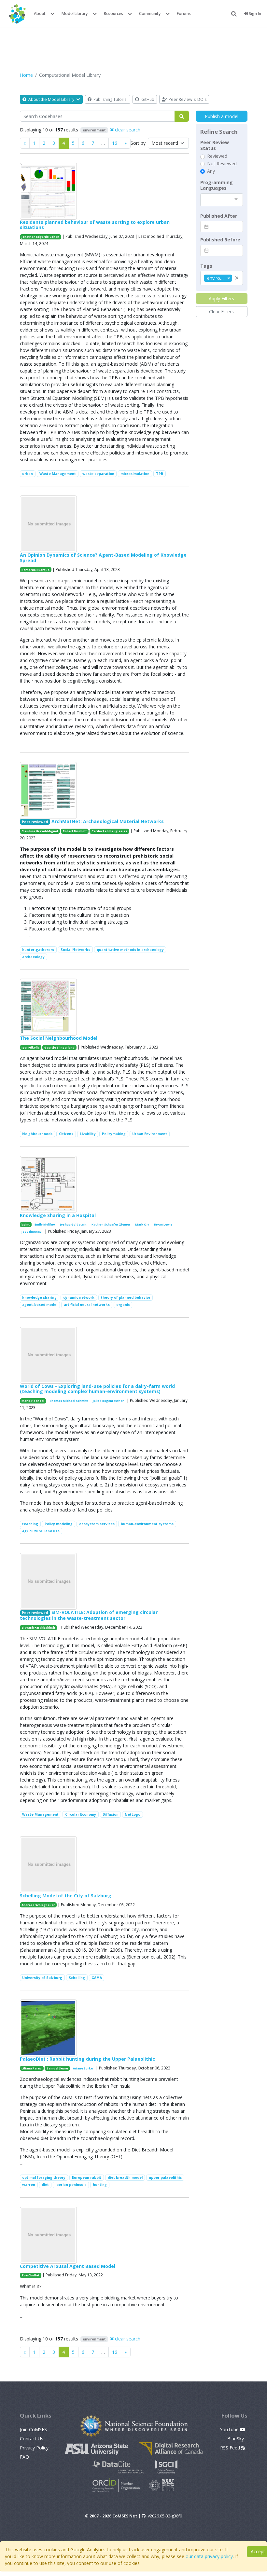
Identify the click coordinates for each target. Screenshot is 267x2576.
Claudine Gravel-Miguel (40, 831)
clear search (127, 130)
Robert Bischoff (75, 831)
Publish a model (222, 116)
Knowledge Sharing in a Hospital (58, 1215)
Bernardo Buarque (35, 570)
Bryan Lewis (163, 1224)
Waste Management (58, 474)
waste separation (98, 474)
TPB (160, 474)
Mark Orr (142, 1224)
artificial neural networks (87, 1305)
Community (150, 14)
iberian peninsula (71, 2185)
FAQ (24, 2457)
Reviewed (217, 156)
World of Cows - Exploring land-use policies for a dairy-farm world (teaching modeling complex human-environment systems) (97, 1389)
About (40, 14)
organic (123, 1305)
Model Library (75, 14)
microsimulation (135, 474)
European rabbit (87, 2177)
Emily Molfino (45, 1224)
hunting (100, 2185)
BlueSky (236, 2439)
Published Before (220, 240)
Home (26, 75)
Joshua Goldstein (73, 1224)
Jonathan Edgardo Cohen (40, 237)
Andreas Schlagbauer (38, 1905)
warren (29, 2185)
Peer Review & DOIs (187, 99)
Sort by (138, 143)
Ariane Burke (83, 2068)
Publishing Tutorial (110, 99)
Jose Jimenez (32, 1232)
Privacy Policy (34, 2448)
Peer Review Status (215, 145)
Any (211, 171)
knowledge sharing (39, 1297)
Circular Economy (81, 1814)
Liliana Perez (32, 2068)
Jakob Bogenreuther (108, 1401)
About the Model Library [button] (51, 99)
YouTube (230, 2429)
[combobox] (222, 200)
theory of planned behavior (126, 1297)
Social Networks (75, 950)
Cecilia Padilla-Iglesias (109, 831)
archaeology (33, 957)
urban (28, 474)
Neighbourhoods (37, 1134)
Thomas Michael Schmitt (69, 1401)
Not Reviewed (222, 164)
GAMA (97, 1978)
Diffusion (111, 1814)
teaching (30, 1524)
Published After (219, 216)
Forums (184, 14)
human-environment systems (147, 1524)
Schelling (77, 1978)
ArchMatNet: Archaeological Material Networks (108, 821)
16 (115, 143)
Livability (88, 1134)
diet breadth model (125, 2177)
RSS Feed (231, 2448)
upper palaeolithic (165, 2177)
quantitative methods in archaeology (130, 950)
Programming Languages (217, 185)
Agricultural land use (41, 1531)
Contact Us (32, 2439)
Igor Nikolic (30, 1047)
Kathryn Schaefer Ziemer (111, 1224)
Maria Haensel (33, 1401)
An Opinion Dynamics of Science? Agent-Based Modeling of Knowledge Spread (103, 558)
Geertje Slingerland (59, 1047)
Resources (113, 14)
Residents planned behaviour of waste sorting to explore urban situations (95, 225)
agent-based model (40, 1305)
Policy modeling (59, 1524)
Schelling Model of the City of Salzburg (66, 1896)
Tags (206, 266)
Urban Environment (150, 1134)
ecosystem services (97, 1524)
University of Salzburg (42, 1978)
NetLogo (133, 1814)
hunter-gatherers (38, 950)
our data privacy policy (209, 2556)
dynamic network (79, 1297)
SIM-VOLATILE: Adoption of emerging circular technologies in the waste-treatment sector (89, 1615)
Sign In (254, 14)
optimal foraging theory (44, 2177)
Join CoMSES (33, 2429)
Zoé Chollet (30, 2275)
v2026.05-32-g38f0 (165, 2516)
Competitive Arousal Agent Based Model (68, 2266)
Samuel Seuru (57, 2068)
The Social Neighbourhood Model (59, 1038)
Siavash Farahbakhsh (38, 1627)
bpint (26, 1224)
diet (45, 2185)
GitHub (147, 99)
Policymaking (114, 1134)
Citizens (66, 1134)
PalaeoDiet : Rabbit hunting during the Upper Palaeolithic (87, 2059)
